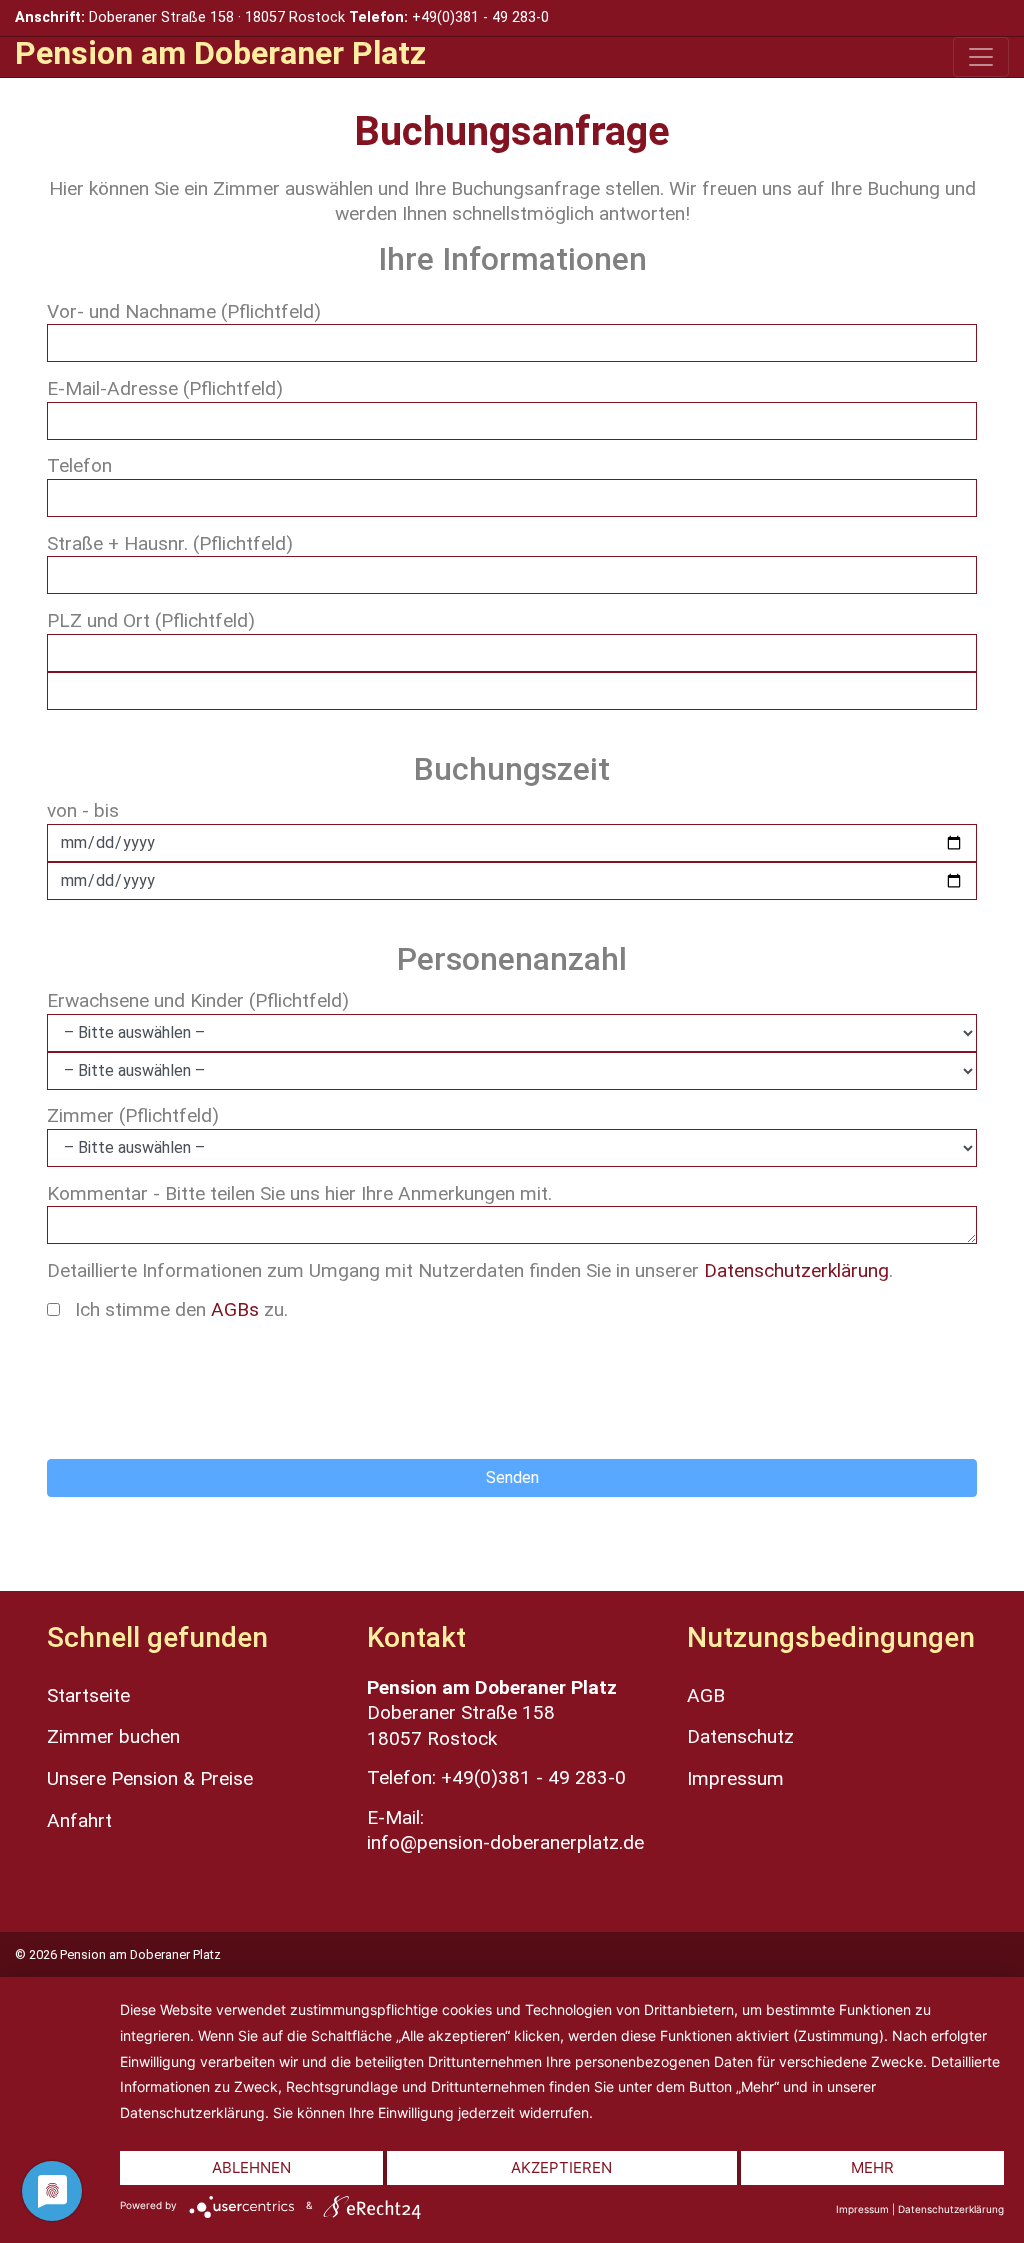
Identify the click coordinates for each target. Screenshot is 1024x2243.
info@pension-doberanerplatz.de (505, 1842)
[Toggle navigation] (981, 57)
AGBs (235, 1309)
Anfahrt (79, 1820)
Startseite (88, 1695)
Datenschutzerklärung (796, 1270)
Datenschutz (740, 1736)
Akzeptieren (561, 2167)
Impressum (735, 1778)
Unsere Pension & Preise (150, 1778)
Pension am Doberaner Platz (220, 53)
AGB (706, 1695)
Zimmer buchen (113, 1736)
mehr (872, 2167)
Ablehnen (251, 2167)
